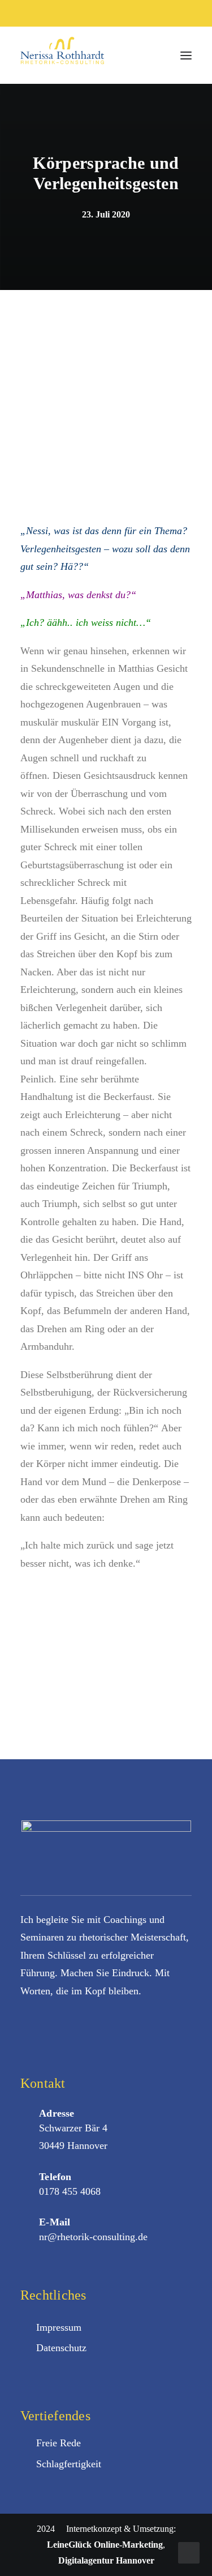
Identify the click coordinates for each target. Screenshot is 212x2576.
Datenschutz (61, 2348)
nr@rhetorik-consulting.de (93, 2237)
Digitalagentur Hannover (106, 2560)
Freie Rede (59, 2443)
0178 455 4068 (70, 2191)
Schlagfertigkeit (69, 2464)
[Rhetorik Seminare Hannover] (62, 55)
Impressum (59, 2327)
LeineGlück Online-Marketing (105, 2545)
